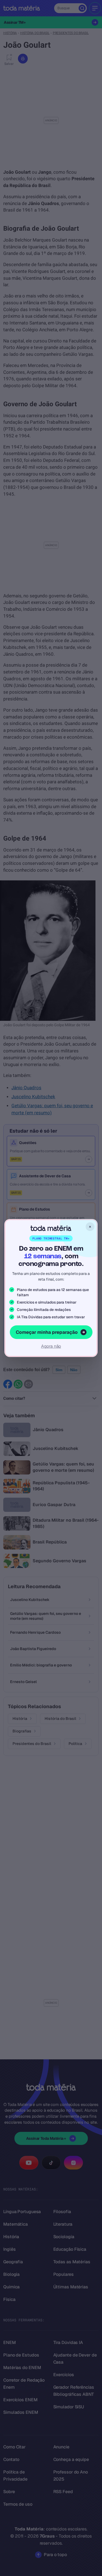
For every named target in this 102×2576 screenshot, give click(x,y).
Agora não (51, 1346)
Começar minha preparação (47, 1332)
